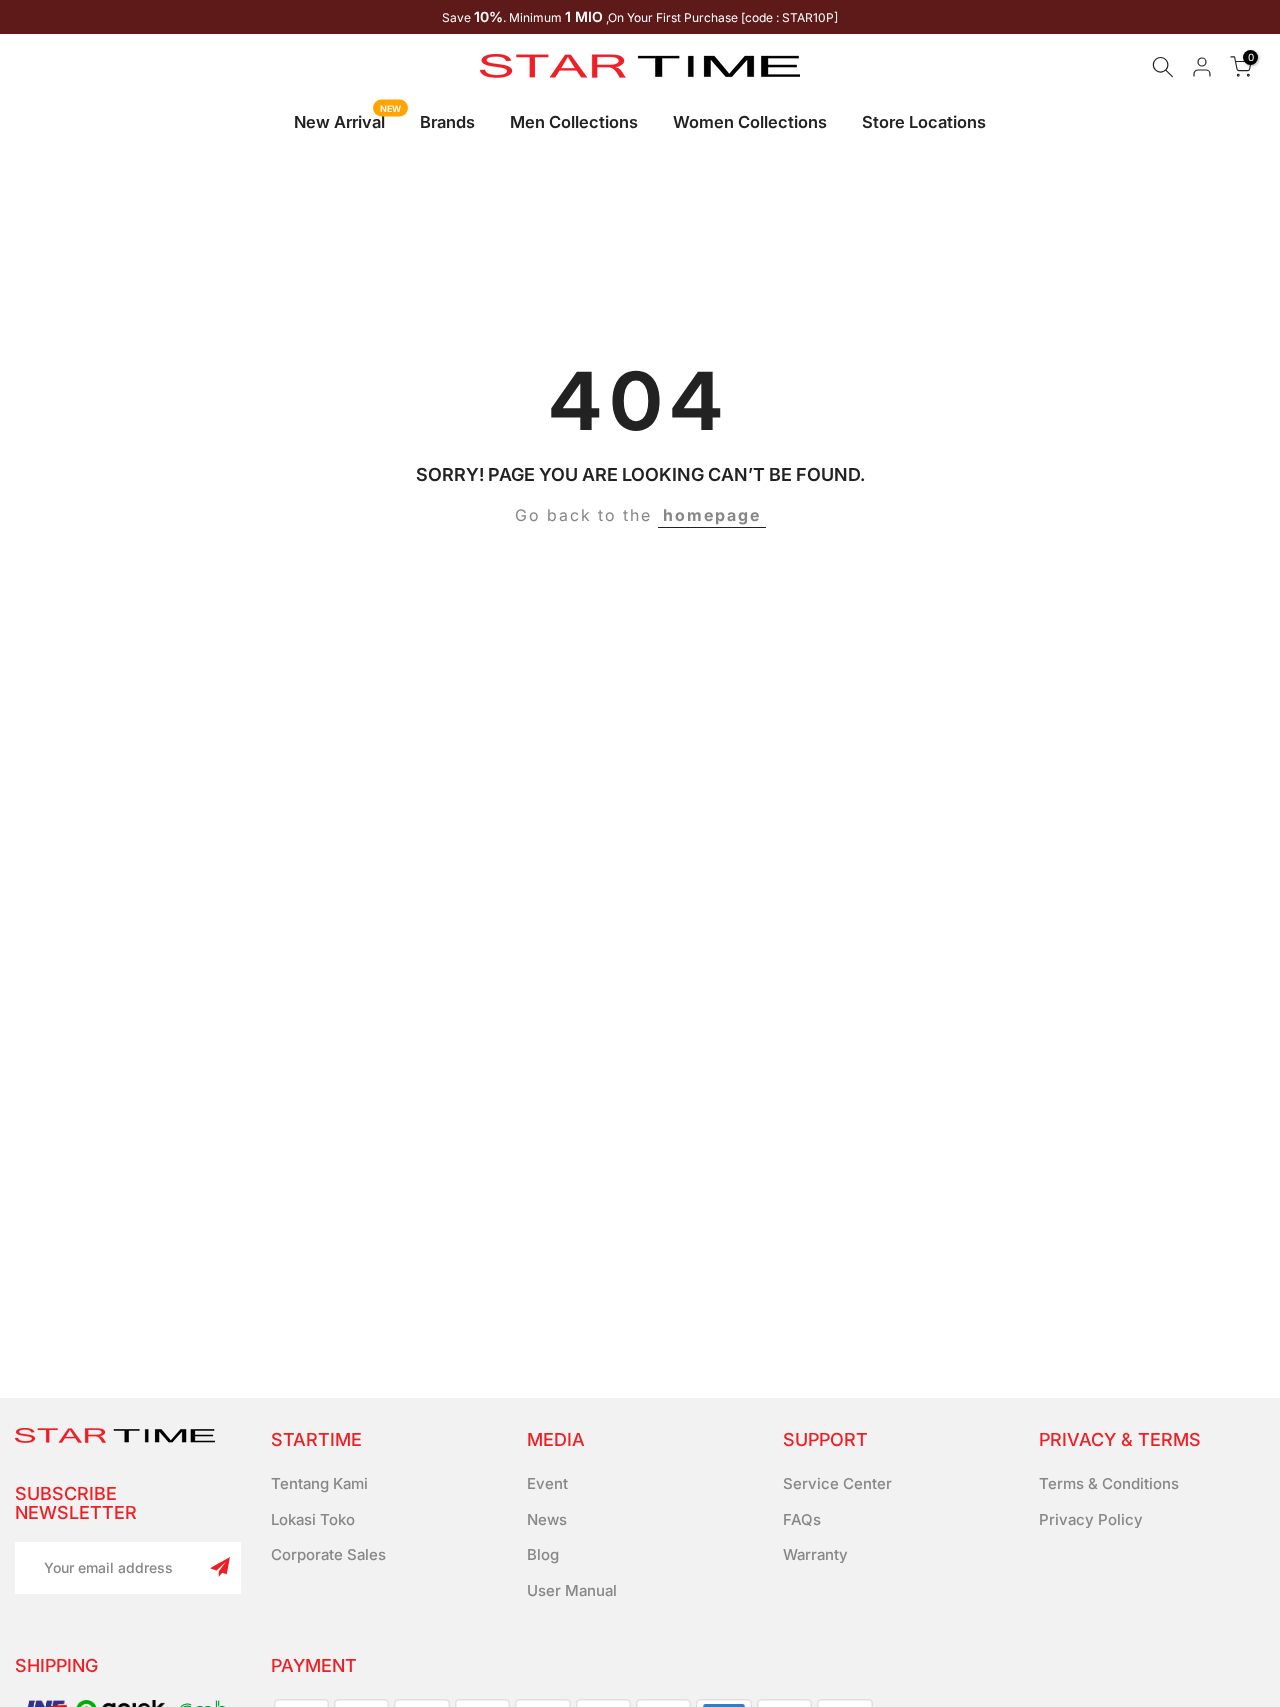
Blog (543, 1554)
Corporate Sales (328, 1554)
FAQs (802, 1519)
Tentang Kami (319, 1483)
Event (547, 1483)
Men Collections (574, 122)
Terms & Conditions (1109, 1483)
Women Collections (750, 122)
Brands (447, 122)
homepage (712, 515)
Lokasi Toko (313, 1519)
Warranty (815, 1554)
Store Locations (924, 122)
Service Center (837, 1483)
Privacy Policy (1091, 1519)
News (547, 1519)
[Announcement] (640, 17)
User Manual (572, 1590)
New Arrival (347, 120)
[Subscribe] (220, 1567)
